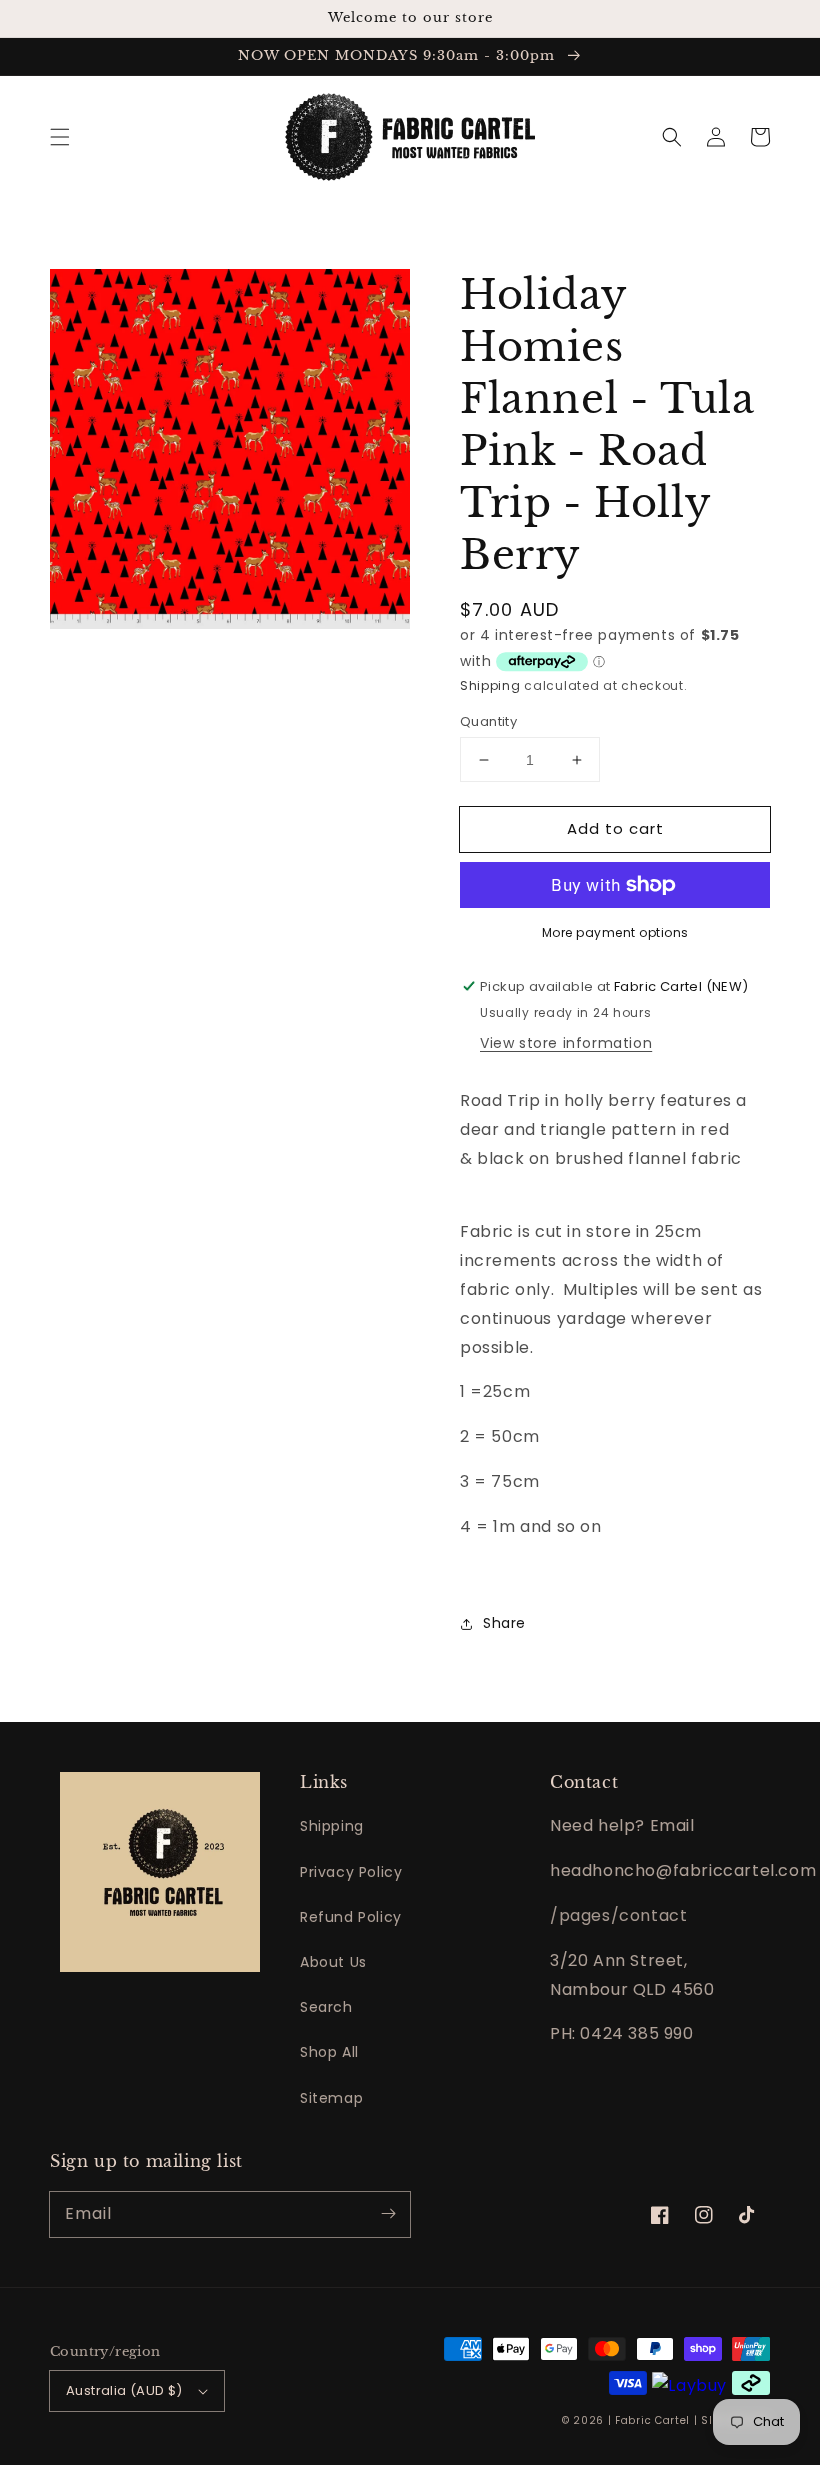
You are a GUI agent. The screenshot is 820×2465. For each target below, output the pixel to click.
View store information (566, 1043)
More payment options (615, 932)
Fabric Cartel (652, 2420)
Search (326, 2007)
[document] (230, 454)
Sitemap (331, 2098)
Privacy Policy (351, 1872)
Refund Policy (351, 1917)
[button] (60, 137)
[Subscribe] (388, 2214)
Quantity (488, 721)
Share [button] (504, 1623)
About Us (333, 1962)
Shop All (329, 2052)
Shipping (490, 685)
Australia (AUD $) (124, 2390)
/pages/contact (618, 1915)
